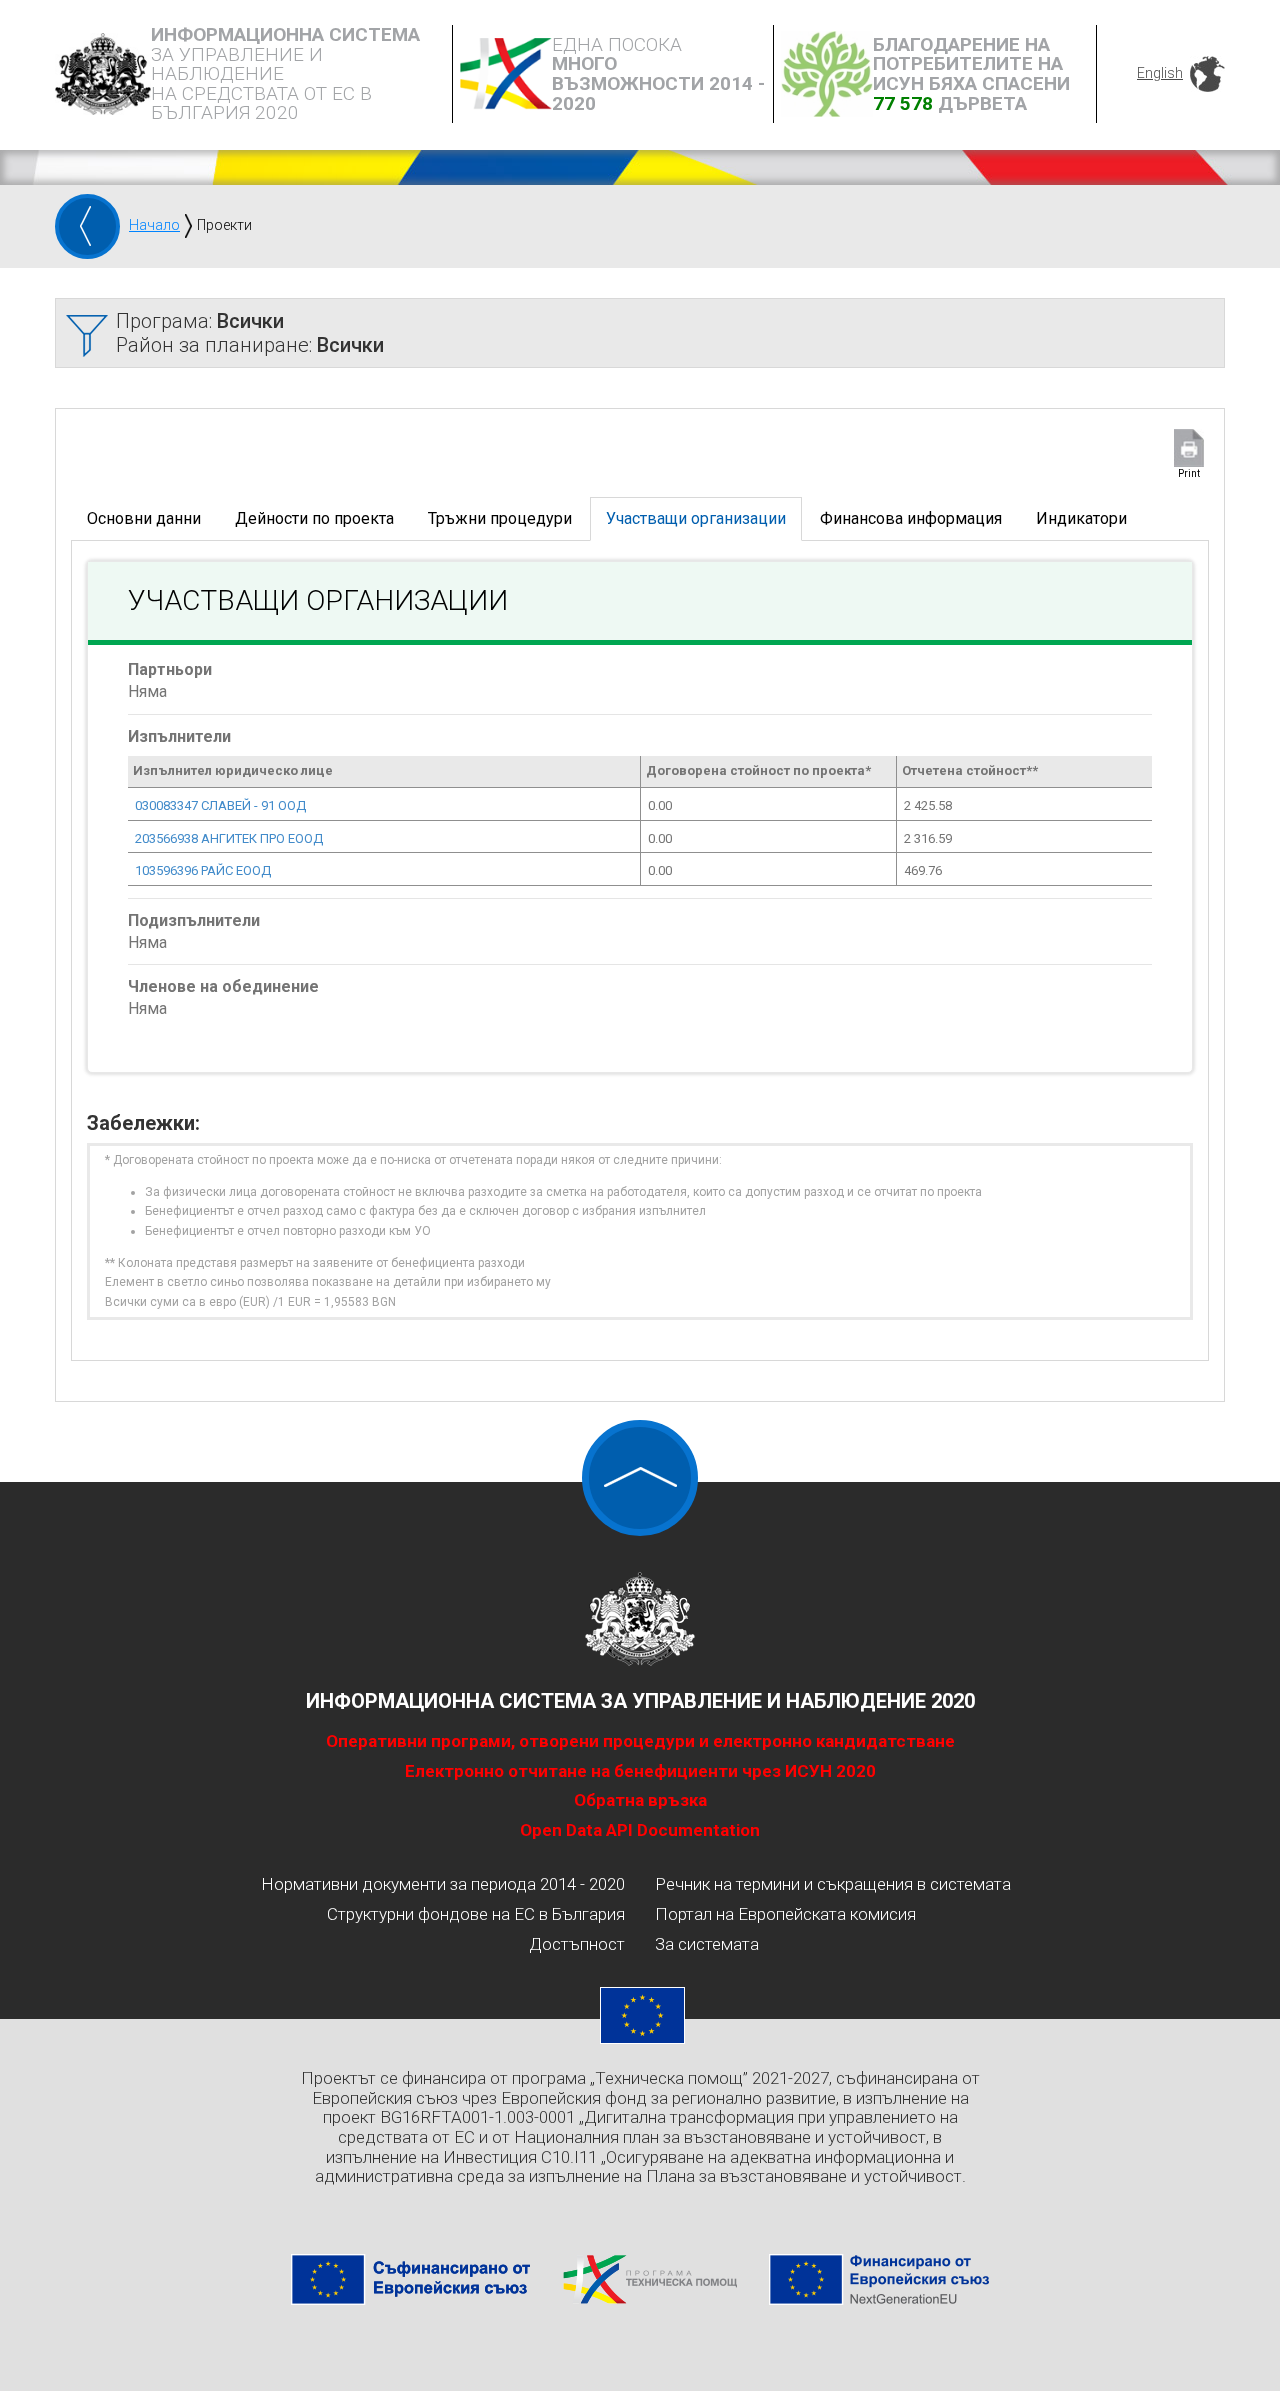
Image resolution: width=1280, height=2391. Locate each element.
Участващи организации (696, 518)
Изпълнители (179, 736)
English (1160, 73)
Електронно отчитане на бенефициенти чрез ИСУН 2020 (640, 1771)
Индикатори (1081, 518)
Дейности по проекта (314, 518)
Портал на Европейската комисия (785, 1914)
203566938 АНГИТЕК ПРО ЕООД (229, 838)
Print (1189, 473)
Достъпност (577, 1944)
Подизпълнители (194, 920)
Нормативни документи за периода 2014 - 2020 (443, 1884)
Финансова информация (911, 518)
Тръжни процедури (500, 518)
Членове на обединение (223, 986)
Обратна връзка (640, 1800)
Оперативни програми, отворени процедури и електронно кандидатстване (640, 1741)
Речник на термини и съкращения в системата (833, 1884)
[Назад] (87, 226)
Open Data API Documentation (640, 1830)
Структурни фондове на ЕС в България (476, 1914)
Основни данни (144, 518)
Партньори (170, 669)
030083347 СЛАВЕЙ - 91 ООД (220, 805)
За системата (707, 1944)
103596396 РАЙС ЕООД (203, 870)
